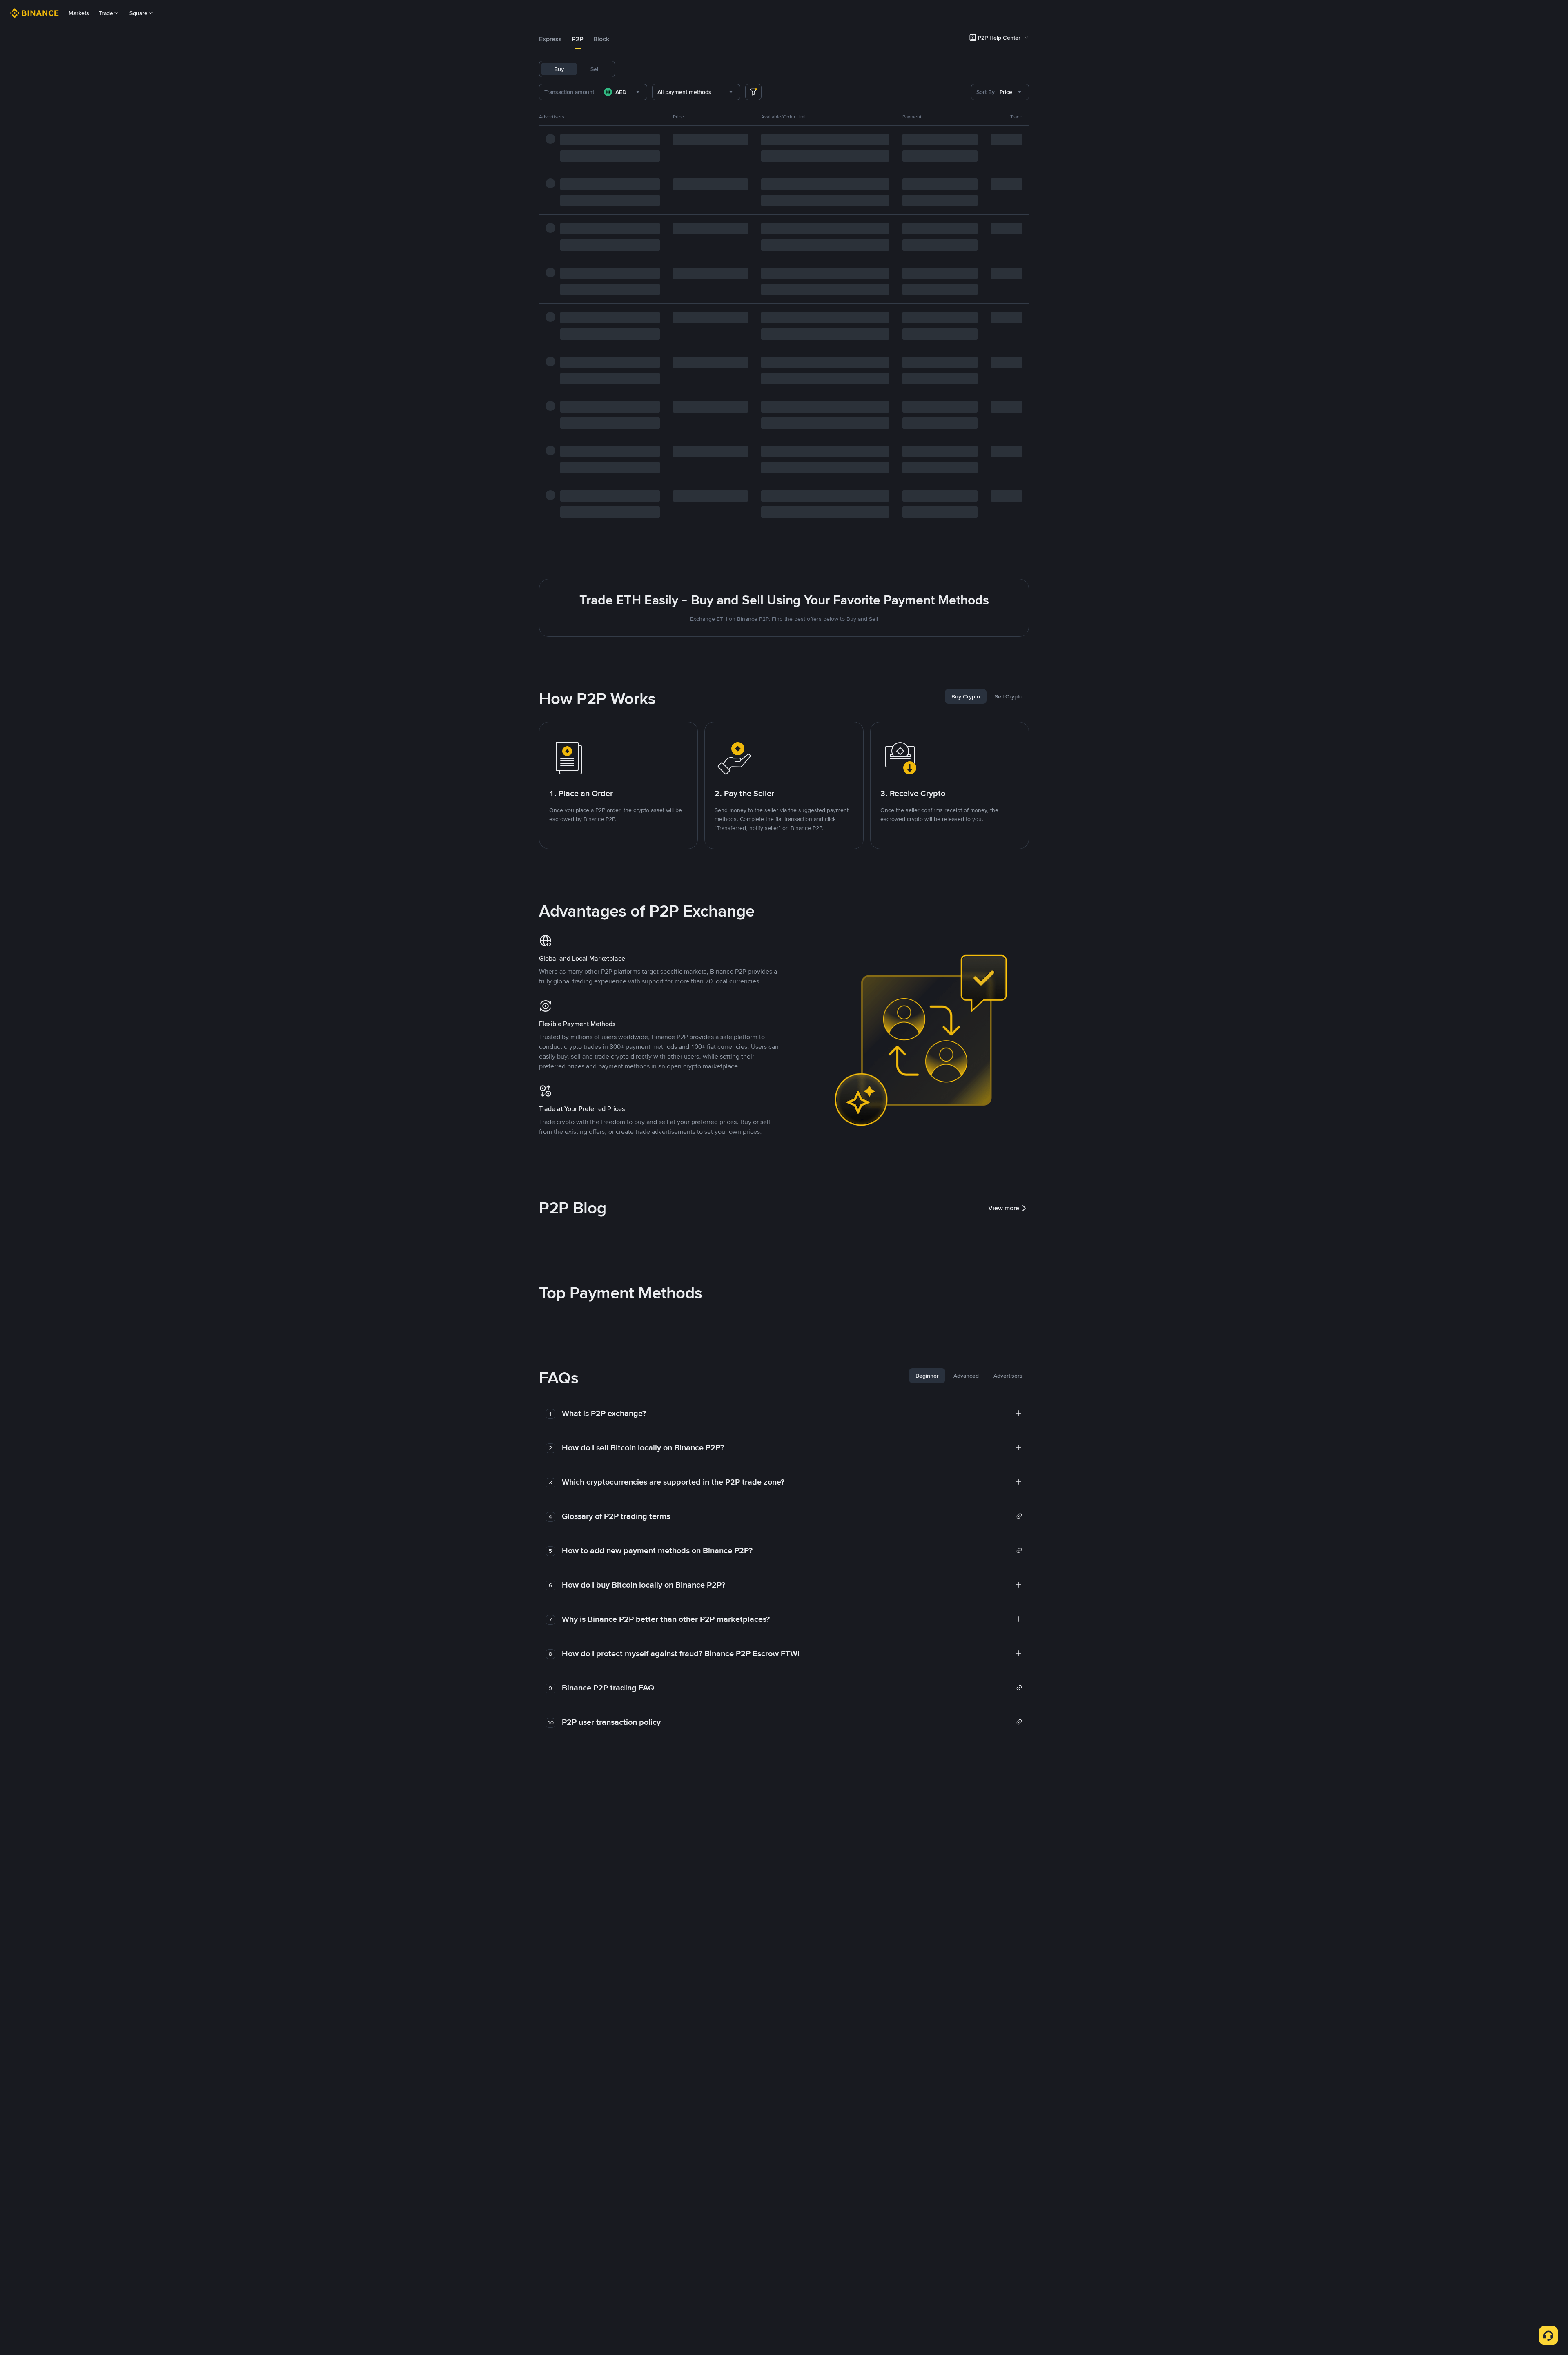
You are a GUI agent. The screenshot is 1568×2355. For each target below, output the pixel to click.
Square (138, 13)
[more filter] (753, 92)
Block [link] (601, 39)
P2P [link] (578, 39)
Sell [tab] (595, 69)
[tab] (550, 39)
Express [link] (550, 39)
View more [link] (1004, 1208)
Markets (79, 13)
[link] (792, 1516)
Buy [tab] (559, 69)
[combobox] (623, 92)
